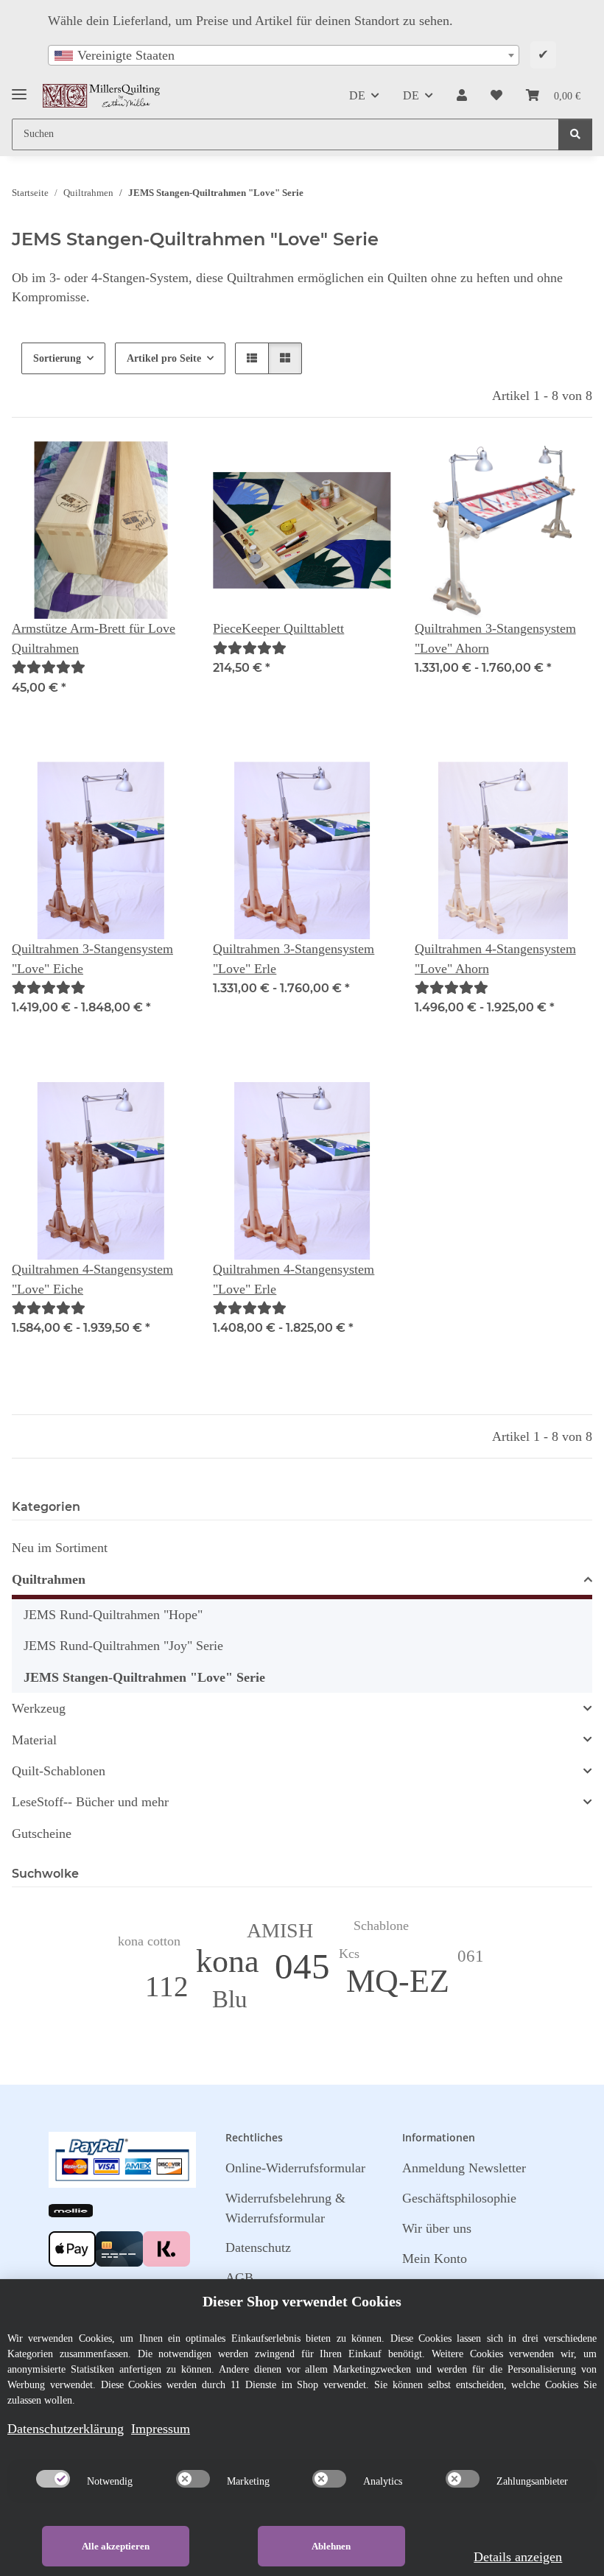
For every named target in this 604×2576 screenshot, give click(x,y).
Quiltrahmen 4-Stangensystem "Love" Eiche (92, 1279)
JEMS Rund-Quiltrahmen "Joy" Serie (123, 1646)
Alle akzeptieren (116, 2546)
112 (167, 1986)
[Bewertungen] (49, 667)
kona (228, 1961)
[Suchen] (575, 134)
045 (302, 1966)
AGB (239, 2278)
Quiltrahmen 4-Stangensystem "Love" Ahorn (495, 958)
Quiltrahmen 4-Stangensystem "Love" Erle (294, 1279)
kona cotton (149, 1941)
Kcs (349, 1954)
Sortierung (57, 358)
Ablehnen (331, 2546)
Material (34, 1740)
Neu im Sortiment (60, 1548)
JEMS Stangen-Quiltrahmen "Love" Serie (144, 1677)
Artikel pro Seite (164, 358)
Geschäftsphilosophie (459, 2198)
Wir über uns (437, 2228)
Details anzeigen (518, 2557)
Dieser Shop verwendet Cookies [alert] (302, 2301)
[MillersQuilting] (102, 96)
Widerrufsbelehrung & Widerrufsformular (285, 2208)
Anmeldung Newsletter (464, 2168)
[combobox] (284, 55)
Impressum (161, 2429)
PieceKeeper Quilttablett (278, 628)
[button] (462, 96)
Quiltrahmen (49, 1579)
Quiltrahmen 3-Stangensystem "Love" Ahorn (495, 638)
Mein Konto (435, 2259)
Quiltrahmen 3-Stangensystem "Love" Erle (294, 958)
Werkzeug (39, 1708)
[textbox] (284, 55)
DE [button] (357, 95)
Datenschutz (258, 2247)
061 (471, 1956)
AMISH (280, 1930)
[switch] (53, 2479)
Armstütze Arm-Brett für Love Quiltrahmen (94, 638)
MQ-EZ (398, 1981)
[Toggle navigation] (19, 89)
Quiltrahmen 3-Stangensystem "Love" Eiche (92, 958)
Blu (230, 1999)
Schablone (381, 1926)
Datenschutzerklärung (66, 2429)
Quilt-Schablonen (59, 1771)
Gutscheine (42, 1833)
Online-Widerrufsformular (295, 2168)
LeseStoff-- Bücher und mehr (90, 1802)
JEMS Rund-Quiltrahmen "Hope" (113, 1615)
